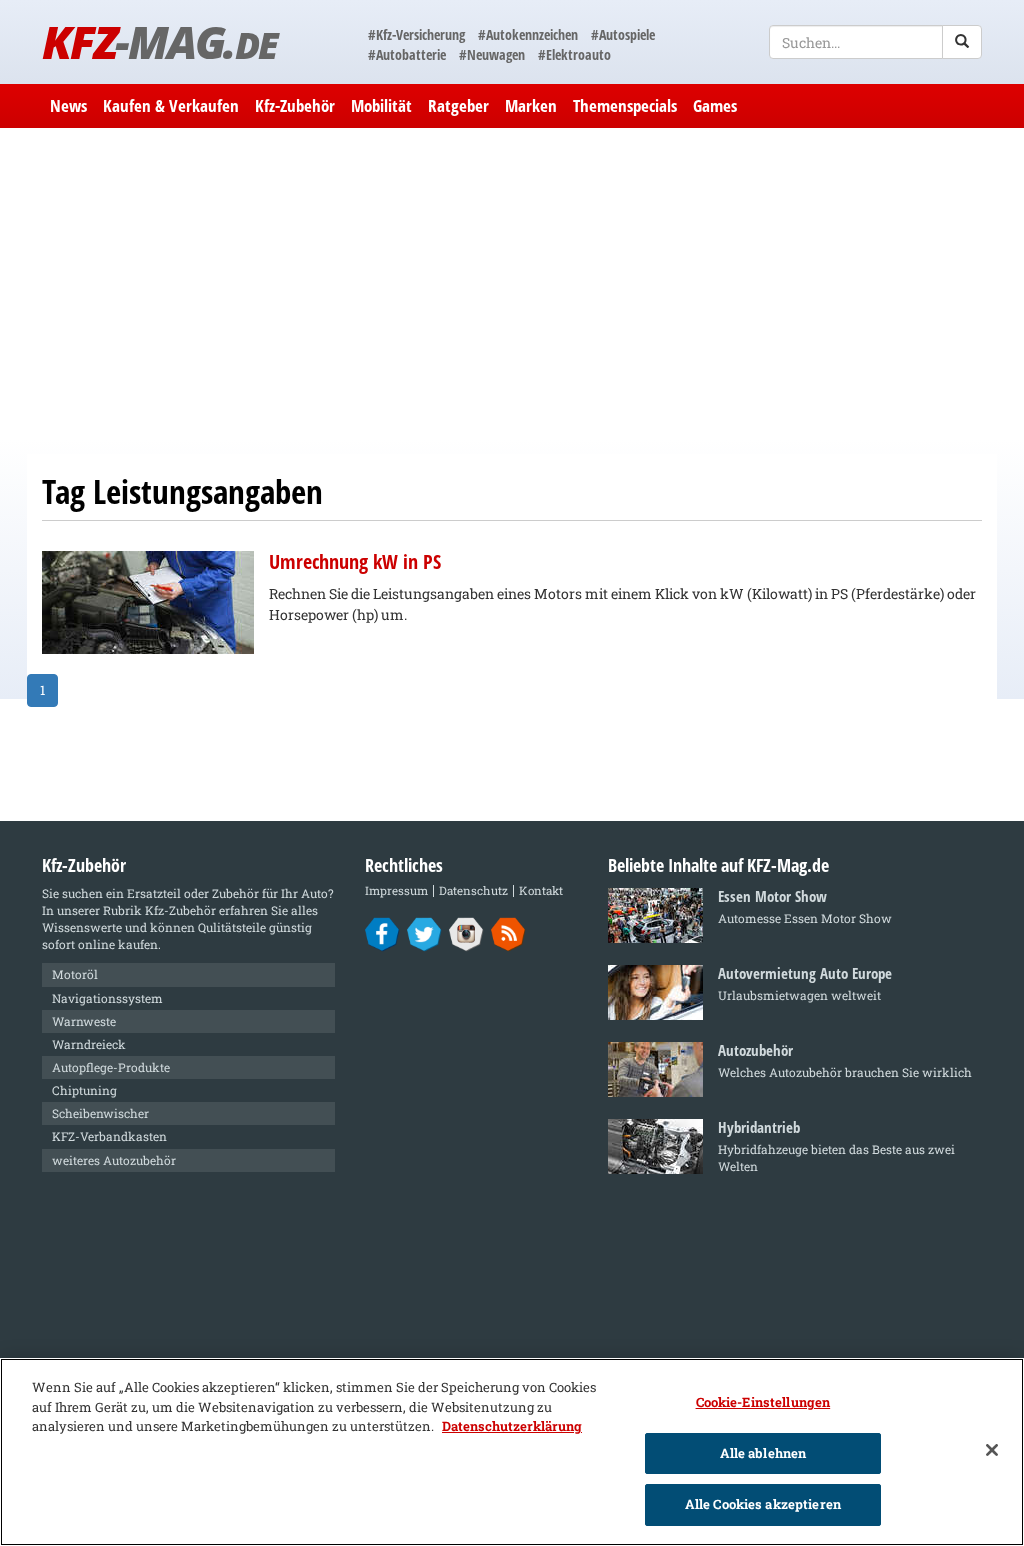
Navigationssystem (107, 998)
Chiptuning (84, 1090)
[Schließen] (992, 1450)
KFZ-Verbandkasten (109, 1136)
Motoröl (75, 974)
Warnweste (84, 1021)
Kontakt (541, 890)
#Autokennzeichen (528, 34)
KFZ (159, 41)
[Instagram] (466, 933)
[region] (512, 1452)
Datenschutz (473, 890)
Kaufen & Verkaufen (171, 105)
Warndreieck (89, 1044)
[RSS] (508, 933)
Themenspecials (625, 105)
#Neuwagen (492, 54)
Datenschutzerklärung (512, 1426)
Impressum (396, 890)
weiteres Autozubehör (114, 1160)
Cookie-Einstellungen (763, 1402)
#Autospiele (623, 34)
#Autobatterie (407, 54)
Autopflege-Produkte (111, 1067)
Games (715, 105)
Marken (531, 105)
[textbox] (875, 42)
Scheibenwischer (100, 1113)
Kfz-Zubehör (295, 105)
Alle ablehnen (763, 1453)
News (68, 105)
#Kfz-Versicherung (416, 34)
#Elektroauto (574, 54)
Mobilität (381, 105)
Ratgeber (458, 105)
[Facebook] (382, 933)
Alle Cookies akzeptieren (763, 1504)
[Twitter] (424, 933)
